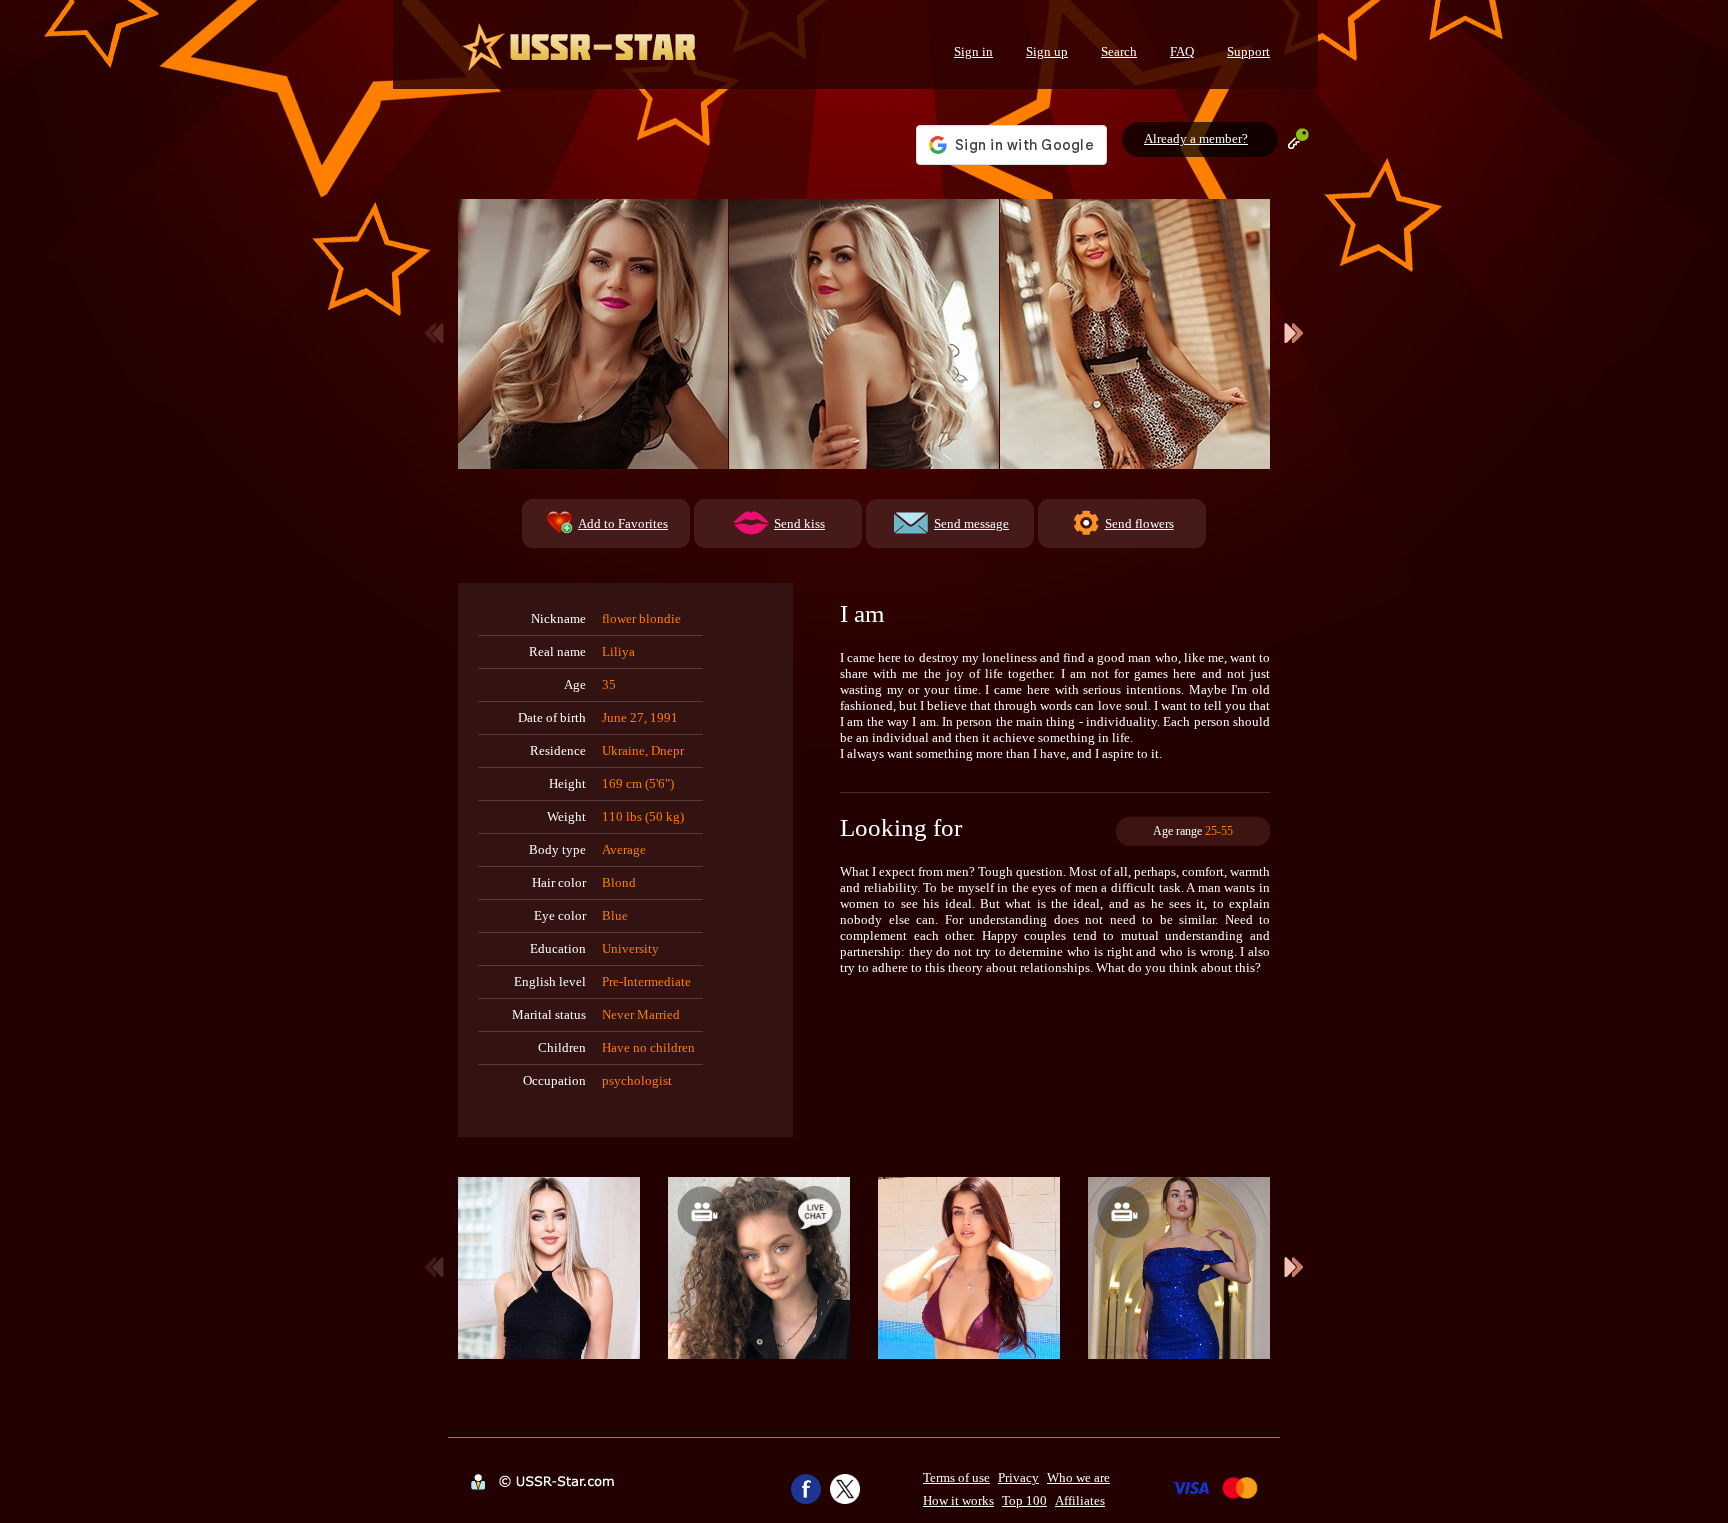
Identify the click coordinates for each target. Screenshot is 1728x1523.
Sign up (1047, 51)
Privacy (1018, 1477)
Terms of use (956, 1477)
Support (1248, 51)
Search (1119, 51)
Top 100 (1024, 1500)
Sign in (973, 51)
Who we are (1078, 1477)
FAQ (1182, 51)
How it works (958, 1500)
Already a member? (1196, 138)
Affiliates (1080, 1500)
